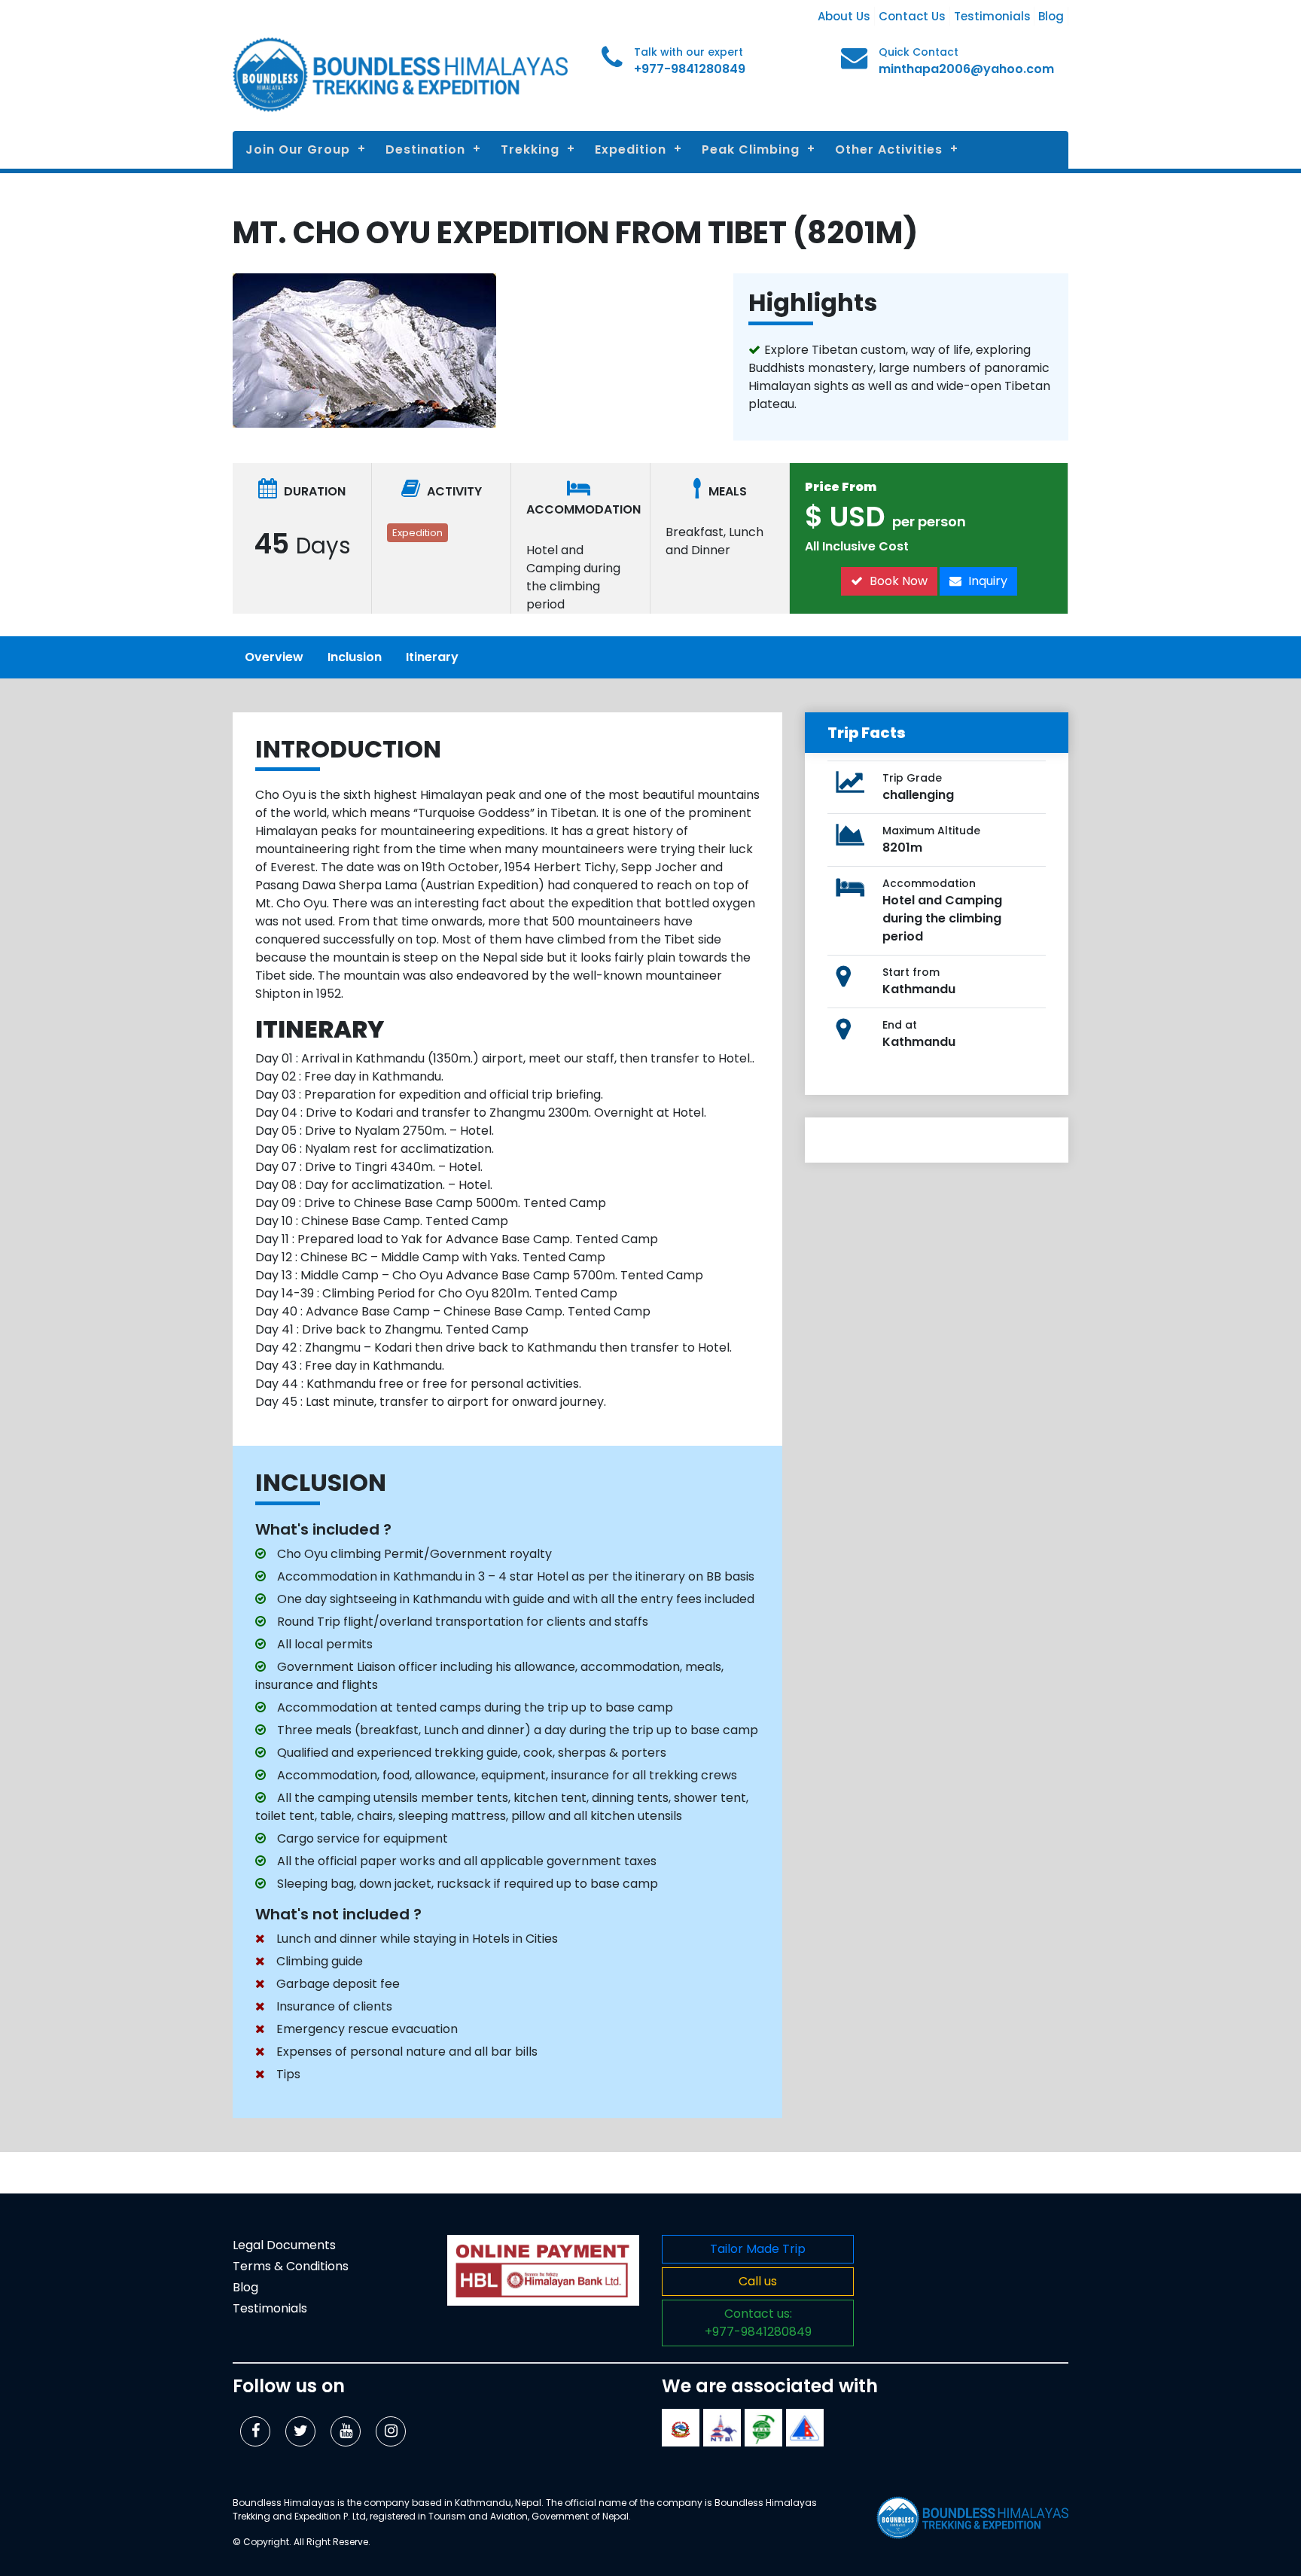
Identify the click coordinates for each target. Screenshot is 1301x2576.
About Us (844, 16)
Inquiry (986, 581)
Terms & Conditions (291, 2266)
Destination (425, 149)
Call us (758, 2281)
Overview (274, 657)
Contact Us (912, 16)
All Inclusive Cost (857, 546)
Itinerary (432, 657)
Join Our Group (298, 149)
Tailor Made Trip (758, 2249)
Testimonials (992, 16)
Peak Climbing (751, 149)
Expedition (631, 149)
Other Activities (889, 149)
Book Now (897, 581)
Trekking (530, 149)
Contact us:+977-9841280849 (758, 2323)
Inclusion (355, 657)
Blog (1051, 16)
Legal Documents (284, 2245)
